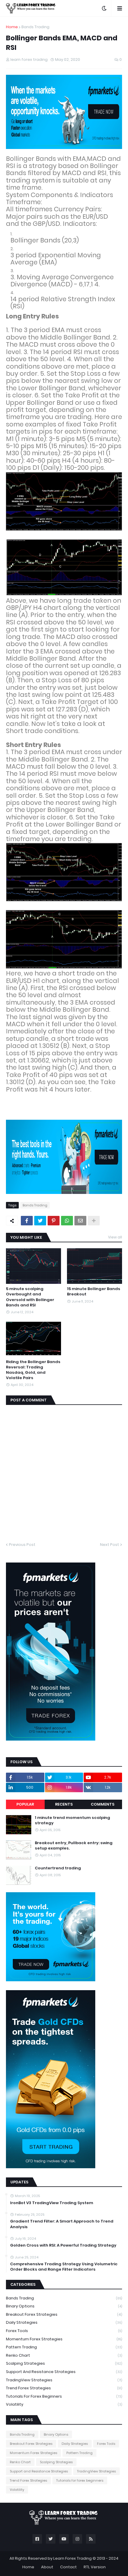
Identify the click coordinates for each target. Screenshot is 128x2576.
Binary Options (64, 2306)
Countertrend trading (58, 1868)
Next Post (110, 1545)
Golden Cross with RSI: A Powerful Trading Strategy (63, 2245)
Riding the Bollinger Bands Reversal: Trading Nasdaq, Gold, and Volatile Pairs (33, 1370)
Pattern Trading (64, 2347)
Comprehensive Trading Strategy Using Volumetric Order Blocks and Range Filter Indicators (64, 2267)
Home (12, 27)
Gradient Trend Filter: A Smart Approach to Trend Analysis (62, 2224)
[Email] (80, 1221)
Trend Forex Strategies (64, 2388)
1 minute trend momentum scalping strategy (72, 1820)
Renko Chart (64, 2355)
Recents (64, 1804)
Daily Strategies (64, 2322)
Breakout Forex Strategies (64, 2314)
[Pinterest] (54, 1221)
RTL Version (95, 2567)
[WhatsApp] (67, 1221)
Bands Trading (35, 27)
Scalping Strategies (64, 2363)
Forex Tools (64, 2331)
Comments (103, 1804)
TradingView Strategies (64, 2380)
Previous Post (22, 1545)
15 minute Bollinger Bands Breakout (94, 1292)
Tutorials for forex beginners (64, 2396)
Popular (25, 1804)
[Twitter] (40, 1221)
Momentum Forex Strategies (64, 2339)
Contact (68, 2567)
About (47, 2567)
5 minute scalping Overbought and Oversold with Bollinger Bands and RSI (30, 1297)
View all (115, 1237)
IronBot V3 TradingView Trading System (52, 2203)
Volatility (64, 2404)
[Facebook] (27, 1221)
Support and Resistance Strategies (64, 2372)
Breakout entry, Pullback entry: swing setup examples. (74, 1846)
